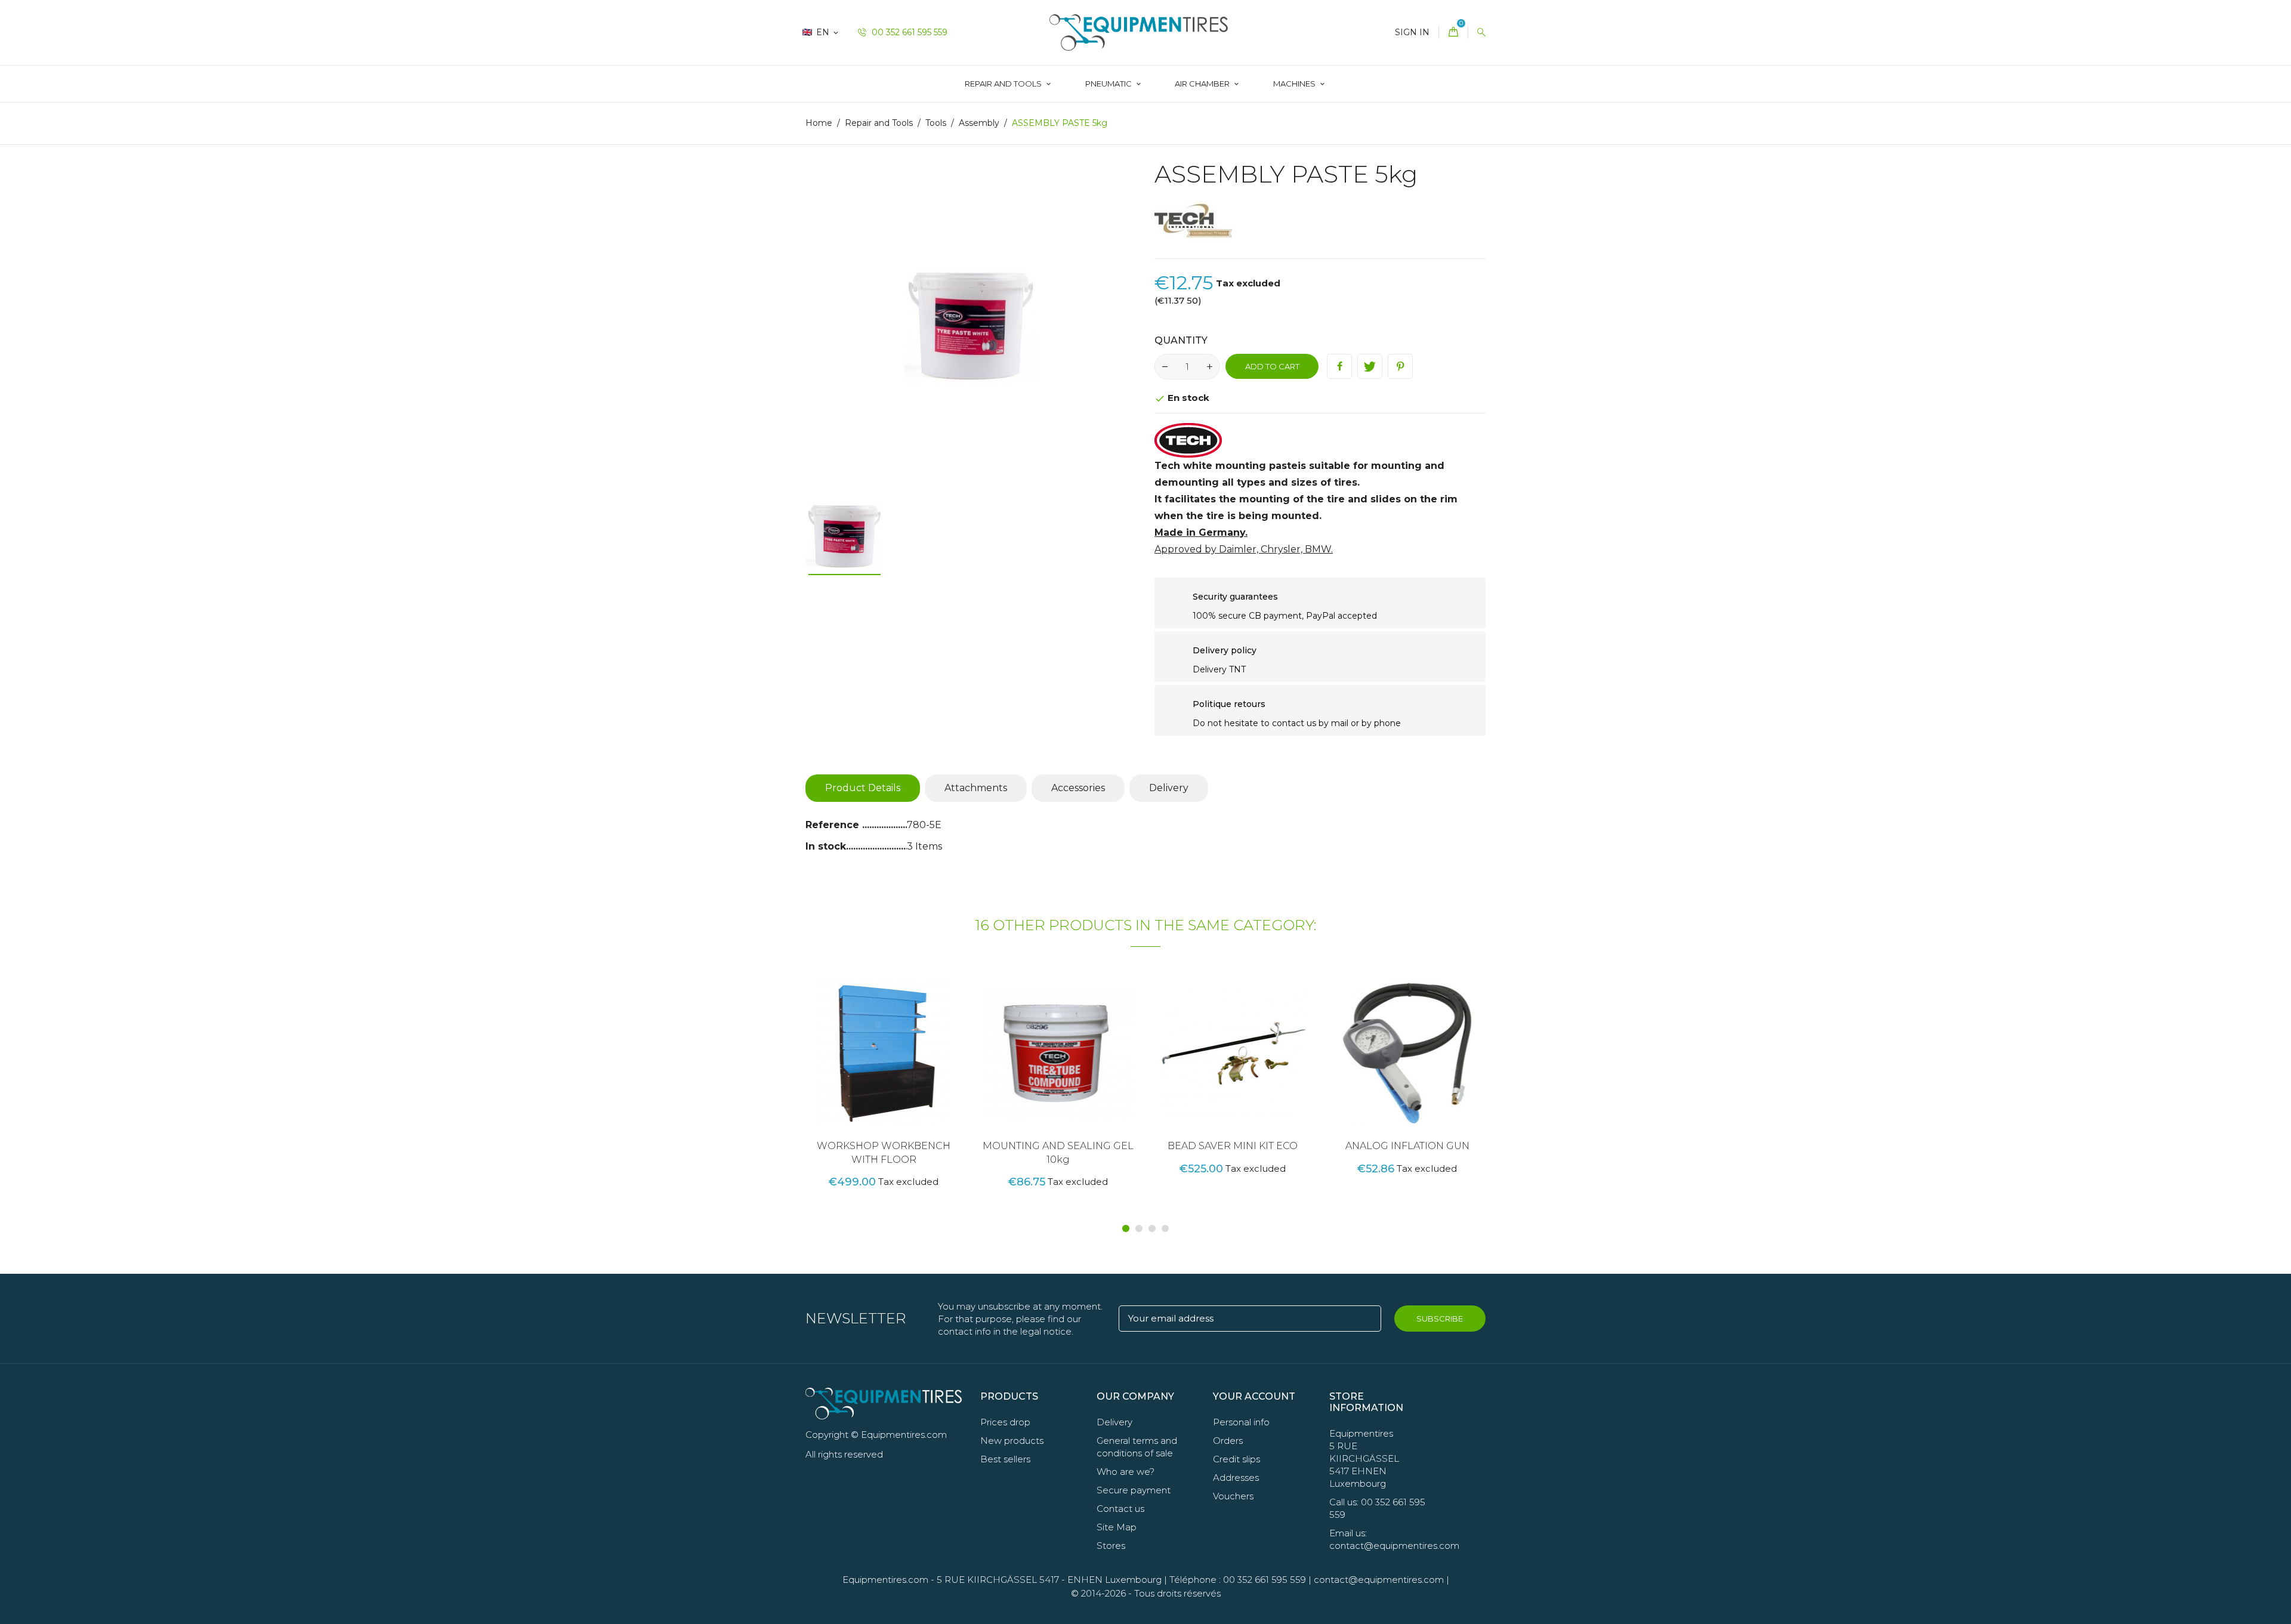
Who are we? (1126, 1472)
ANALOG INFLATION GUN (1407, 1146)
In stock (826, 846)
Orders (1228, 1441)
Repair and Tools (1004, 84)
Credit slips (1236, 1459)
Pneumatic (1109, 84)
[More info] (937, 1073)
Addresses (1236, 1478)
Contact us (1120, 1509)
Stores (1111, 1546)
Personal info (1241, 1422)
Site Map (1117, 1527)
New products (1012, 1441)
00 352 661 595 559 (908, 32)
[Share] (1339, 366)
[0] (1453, 33)
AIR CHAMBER (1203, 84)
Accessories (1078, 788)
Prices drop (1005, 1422)
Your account (1254, 1396)
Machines (1295, 84)
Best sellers (1005, 1459)
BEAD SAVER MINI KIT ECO (1233, 1146)
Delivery (1169, 788)
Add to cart (1272, 366)
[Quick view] (912, 1073)
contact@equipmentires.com (1379, 1580)
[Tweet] (1370, 366)
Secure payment (1134, 1490)
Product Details (863, 788)
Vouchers (1233, 1496)
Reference (834, 825)
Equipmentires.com (885, 1580)
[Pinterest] (1400, 366)
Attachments (976, 788)
